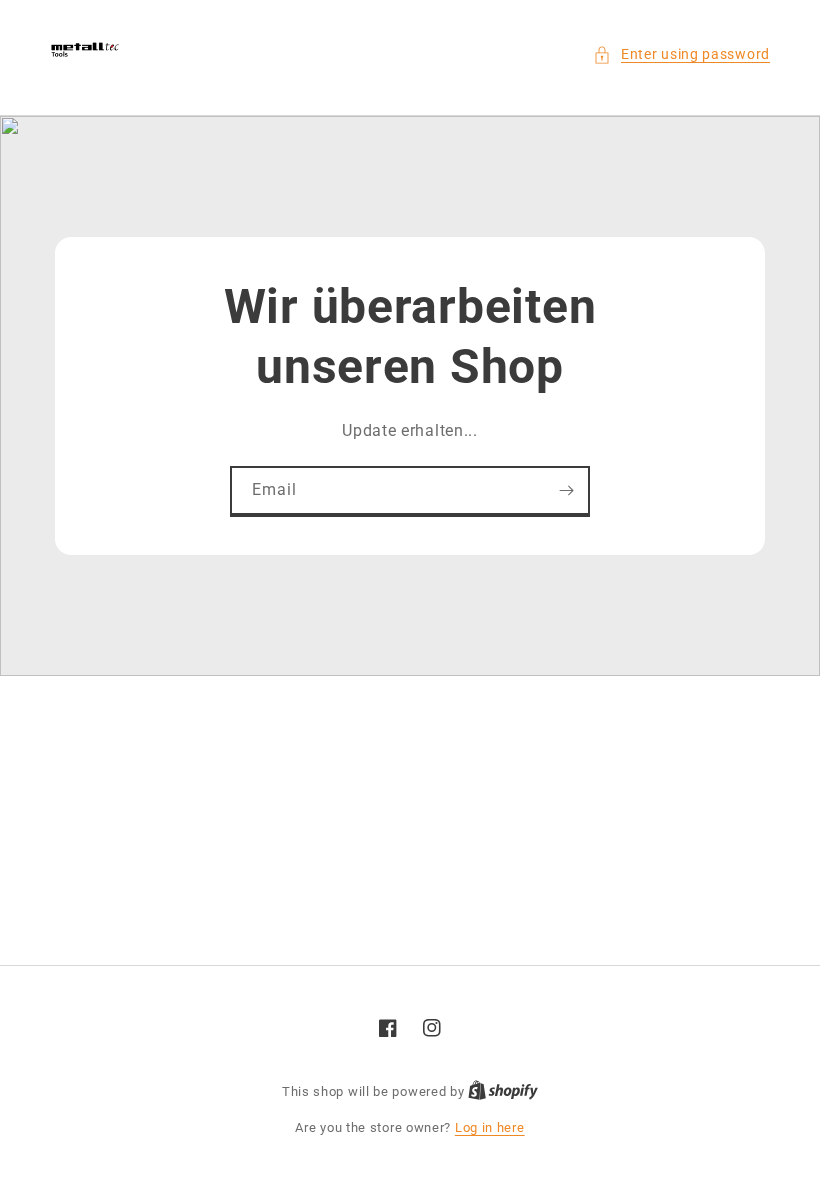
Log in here (490, 1127)
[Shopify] (503, 1091)
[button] (681, 54)
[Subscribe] (566, 490)
